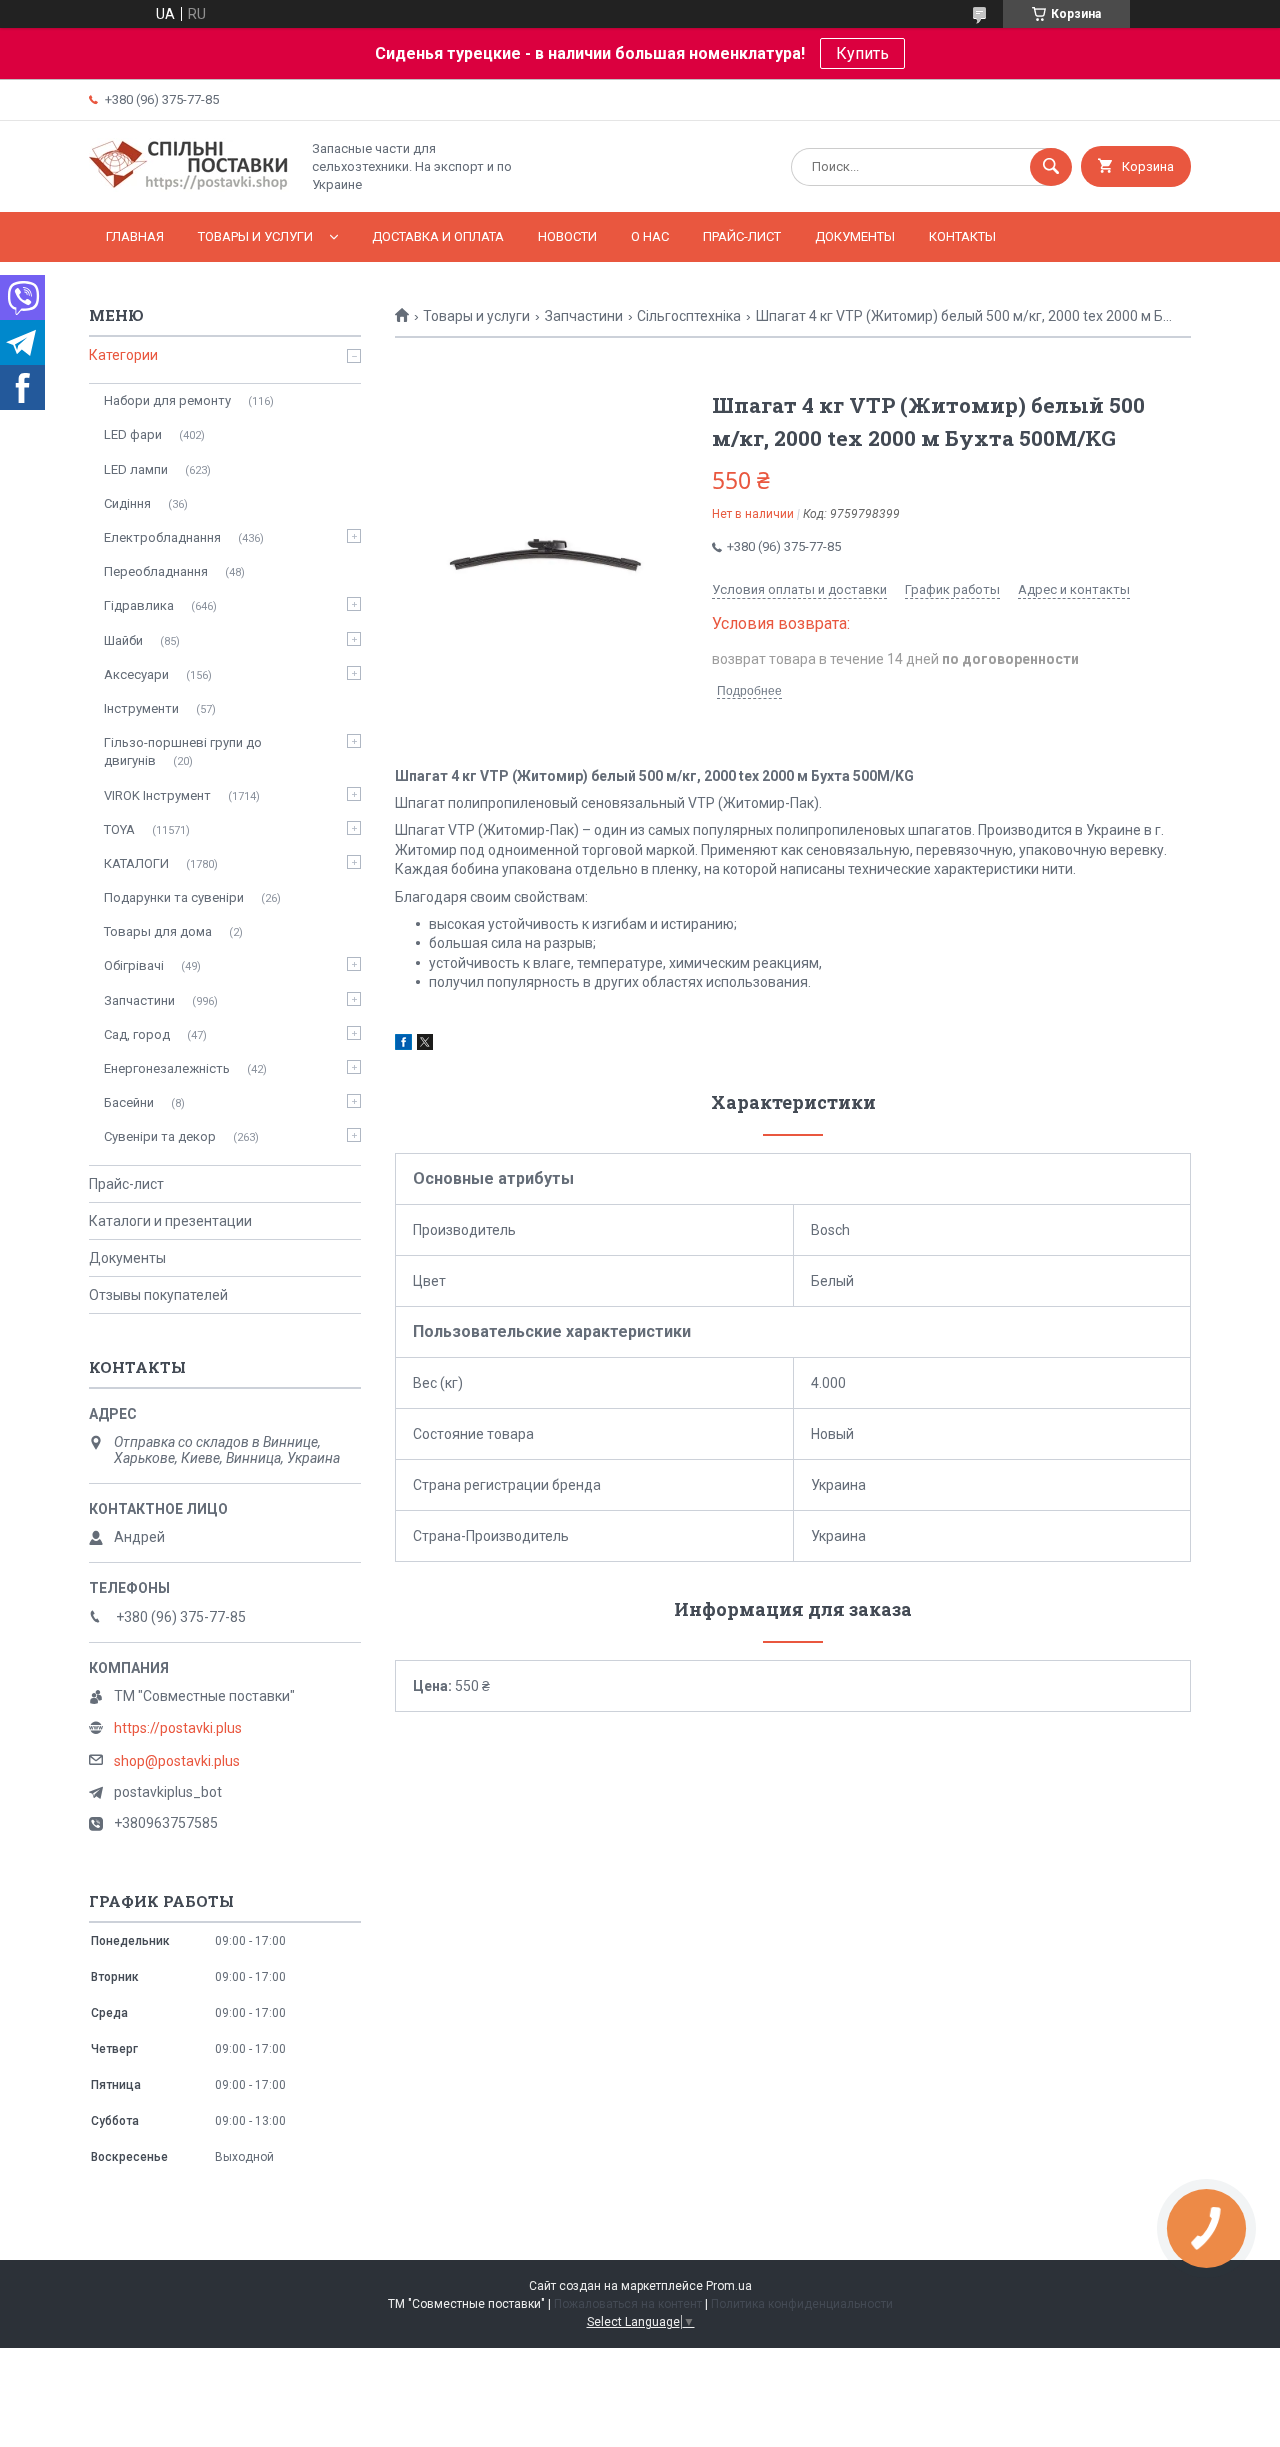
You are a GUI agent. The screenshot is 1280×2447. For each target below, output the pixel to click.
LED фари (133, 434)
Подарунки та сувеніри (174, 897)
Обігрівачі (134, 965)
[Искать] (1051, 167)
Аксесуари (136, 674)
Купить (862, 53)
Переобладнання (156, 571)
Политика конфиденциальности (802, 2304)
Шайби (123, 640)
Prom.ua (729, 2286)
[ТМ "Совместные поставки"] (189, 187)
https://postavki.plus (178, 1728)
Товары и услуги (255, 236)
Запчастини (584, 316)
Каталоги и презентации (170, 1221)
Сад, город (137, 1034)
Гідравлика (139, 605)
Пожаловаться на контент (628, 2304)
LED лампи (136, 469)
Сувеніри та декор (160, 1136)
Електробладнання (162, 537)
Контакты (962, 236)
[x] (425, 1045)
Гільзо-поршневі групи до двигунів (183, 751)
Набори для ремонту (167, 400)
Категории (123, 355)
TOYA (119, 829)
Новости (567, 236)
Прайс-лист (742, 236)
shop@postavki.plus (177, 1761)
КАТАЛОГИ (136, 863)
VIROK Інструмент (157, 795)
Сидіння (127, 503)
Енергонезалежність (167, 1068)
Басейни (129, 1102)
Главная (135, 236)
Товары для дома (158, 931)
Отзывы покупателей (158, 1295)
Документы (855, 236)
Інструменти (141, 708)
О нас (650, 236)
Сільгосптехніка (689, 316)
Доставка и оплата (438, 236)
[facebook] (403, 1045)
